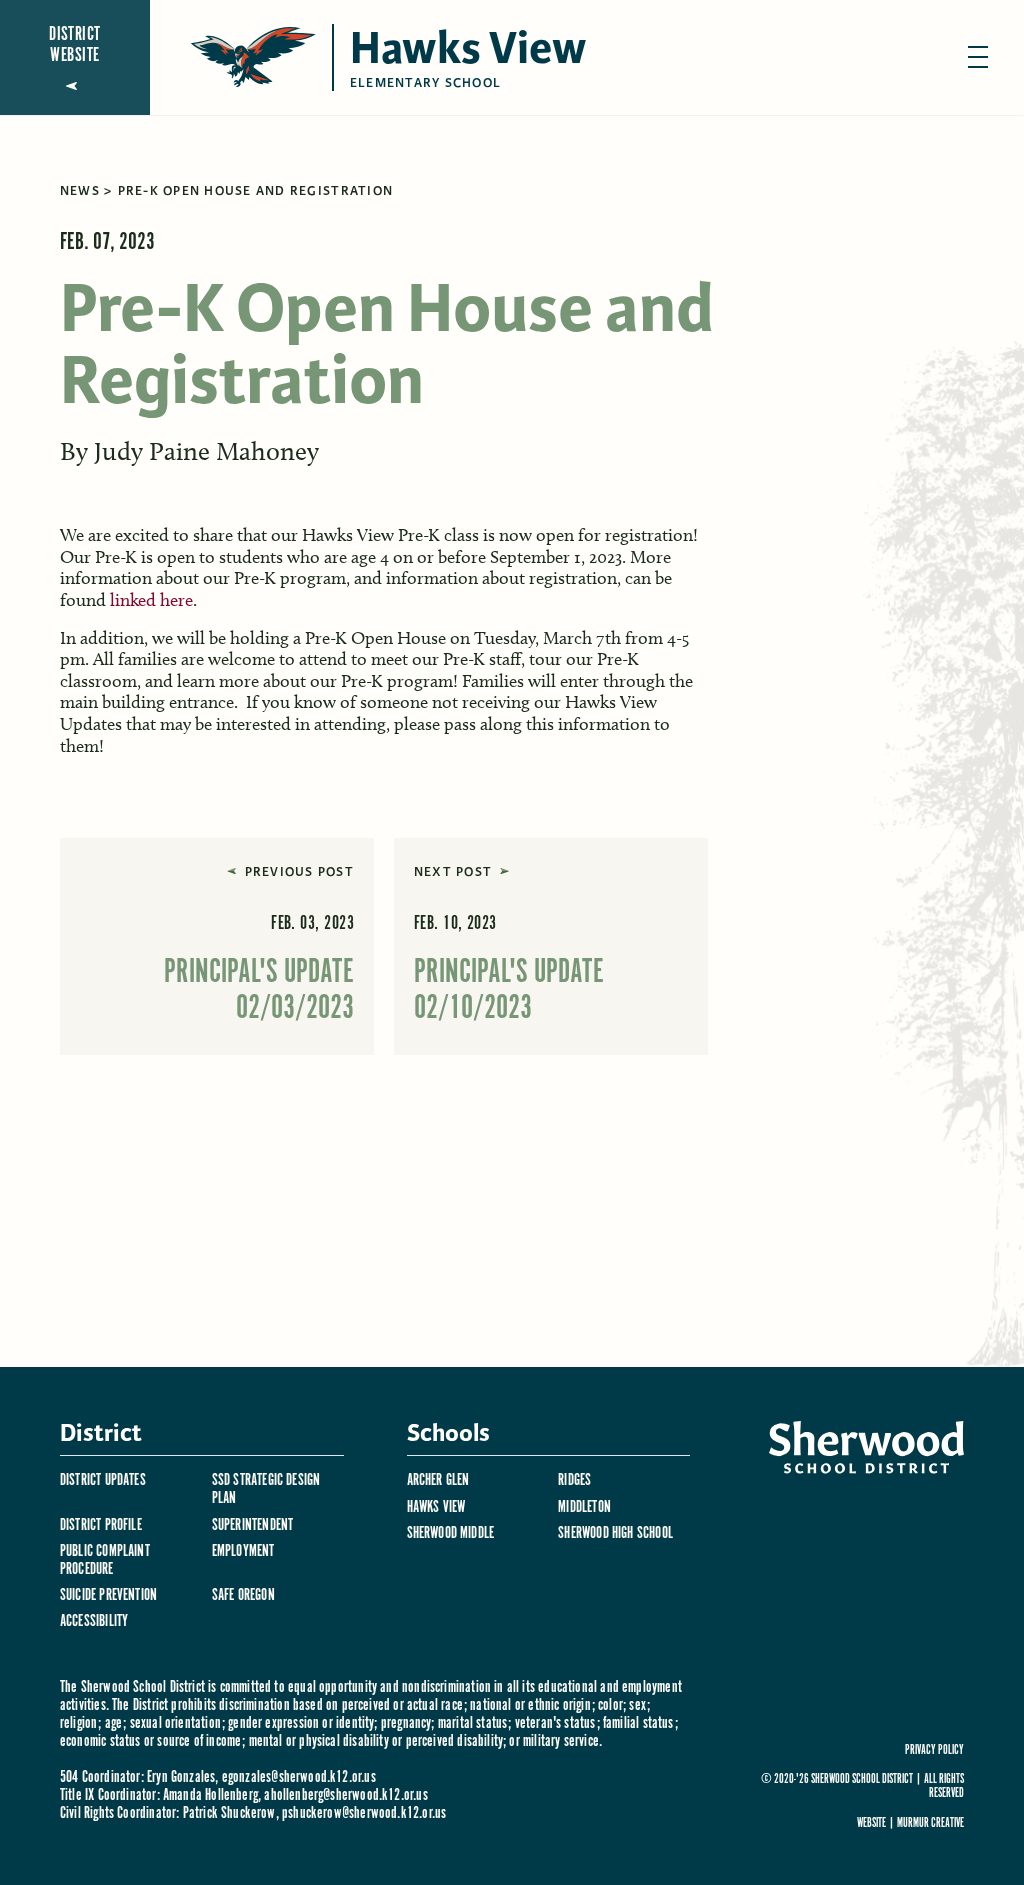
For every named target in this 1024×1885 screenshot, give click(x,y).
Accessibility (94, 1621)
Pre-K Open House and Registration (256, 191)
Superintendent (253, 1525)
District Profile (101, 1525)
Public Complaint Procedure (105, 1560)
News (80, 191)
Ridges (574, 1480)
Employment (243, 1551)
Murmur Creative (930, 1823)
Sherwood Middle (451, 1533)
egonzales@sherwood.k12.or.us (299, 1777)
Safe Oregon (243, 1595)
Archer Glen (438, 1480)
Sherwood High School (615, 1533)
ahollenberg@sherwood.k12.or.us (345, 1795)
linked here (151, 600)
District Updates (103, 1480)
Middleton (584, 1507)
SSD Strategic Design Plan (266, 1489)
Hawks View (436, 1507)
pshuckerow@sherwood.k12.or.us (364, 1813)
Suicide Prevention (108, 1595)
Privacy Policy (934, 1751)
